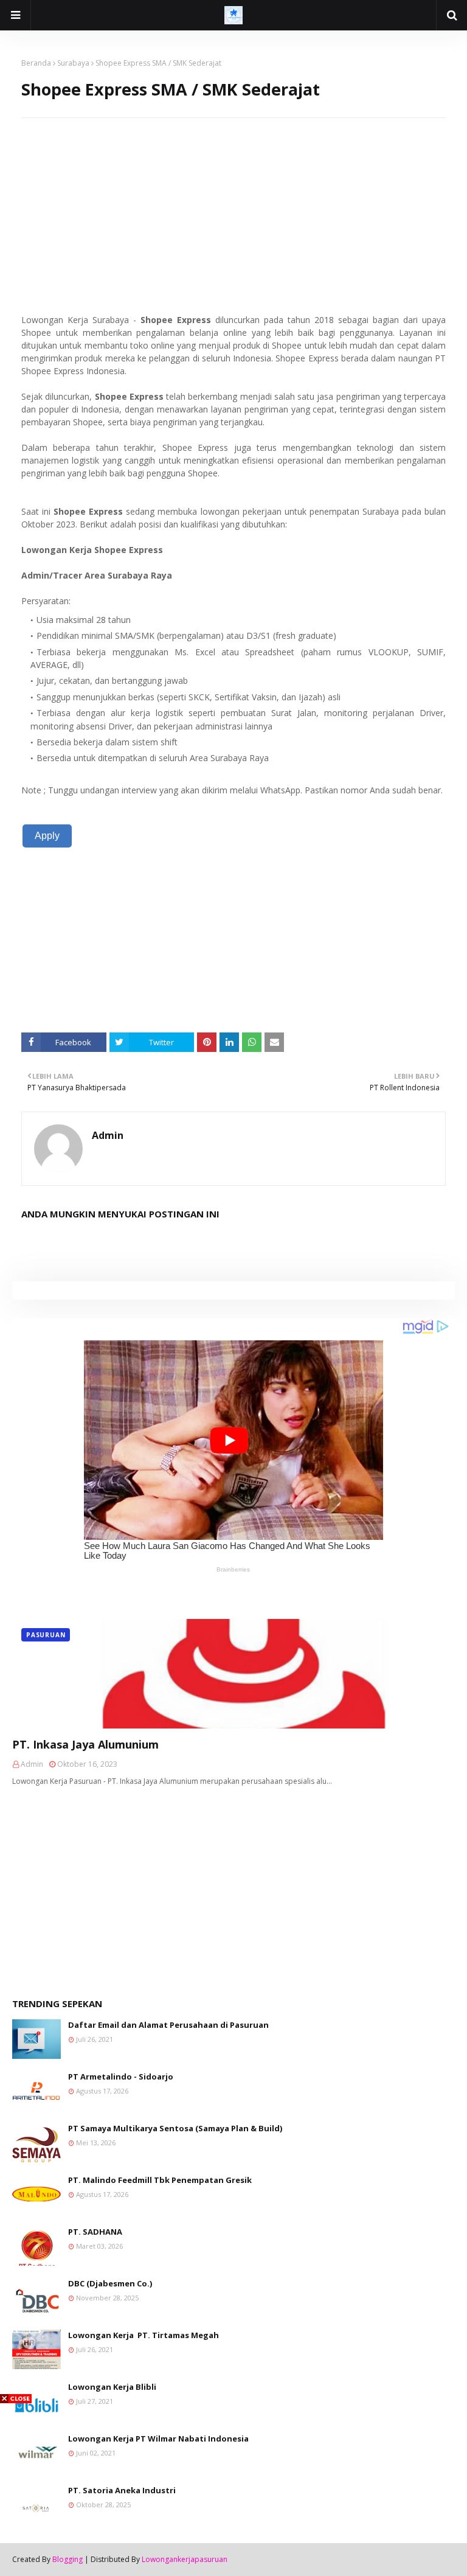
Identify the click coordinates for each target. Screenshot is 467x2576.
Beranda (36, 63)
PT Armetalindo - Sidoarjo (121, 2076)
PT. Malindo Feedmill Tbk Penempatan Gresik (160, 2180)
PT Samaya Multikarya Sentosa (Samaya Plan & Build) (175, 2128)
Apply (47, 836)
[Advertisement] (233, 203)
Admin (108, 1135)
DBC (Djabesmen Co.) (110, 2283)
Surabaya (73, 63)
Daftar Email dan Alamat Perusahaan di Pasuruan (168, 2025)
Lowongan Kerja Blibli (112, 2387)
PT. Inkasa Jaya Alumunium (85, 1744)
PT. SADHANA (95, 2232)
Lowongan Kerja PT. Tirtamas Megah (144, 2335)
